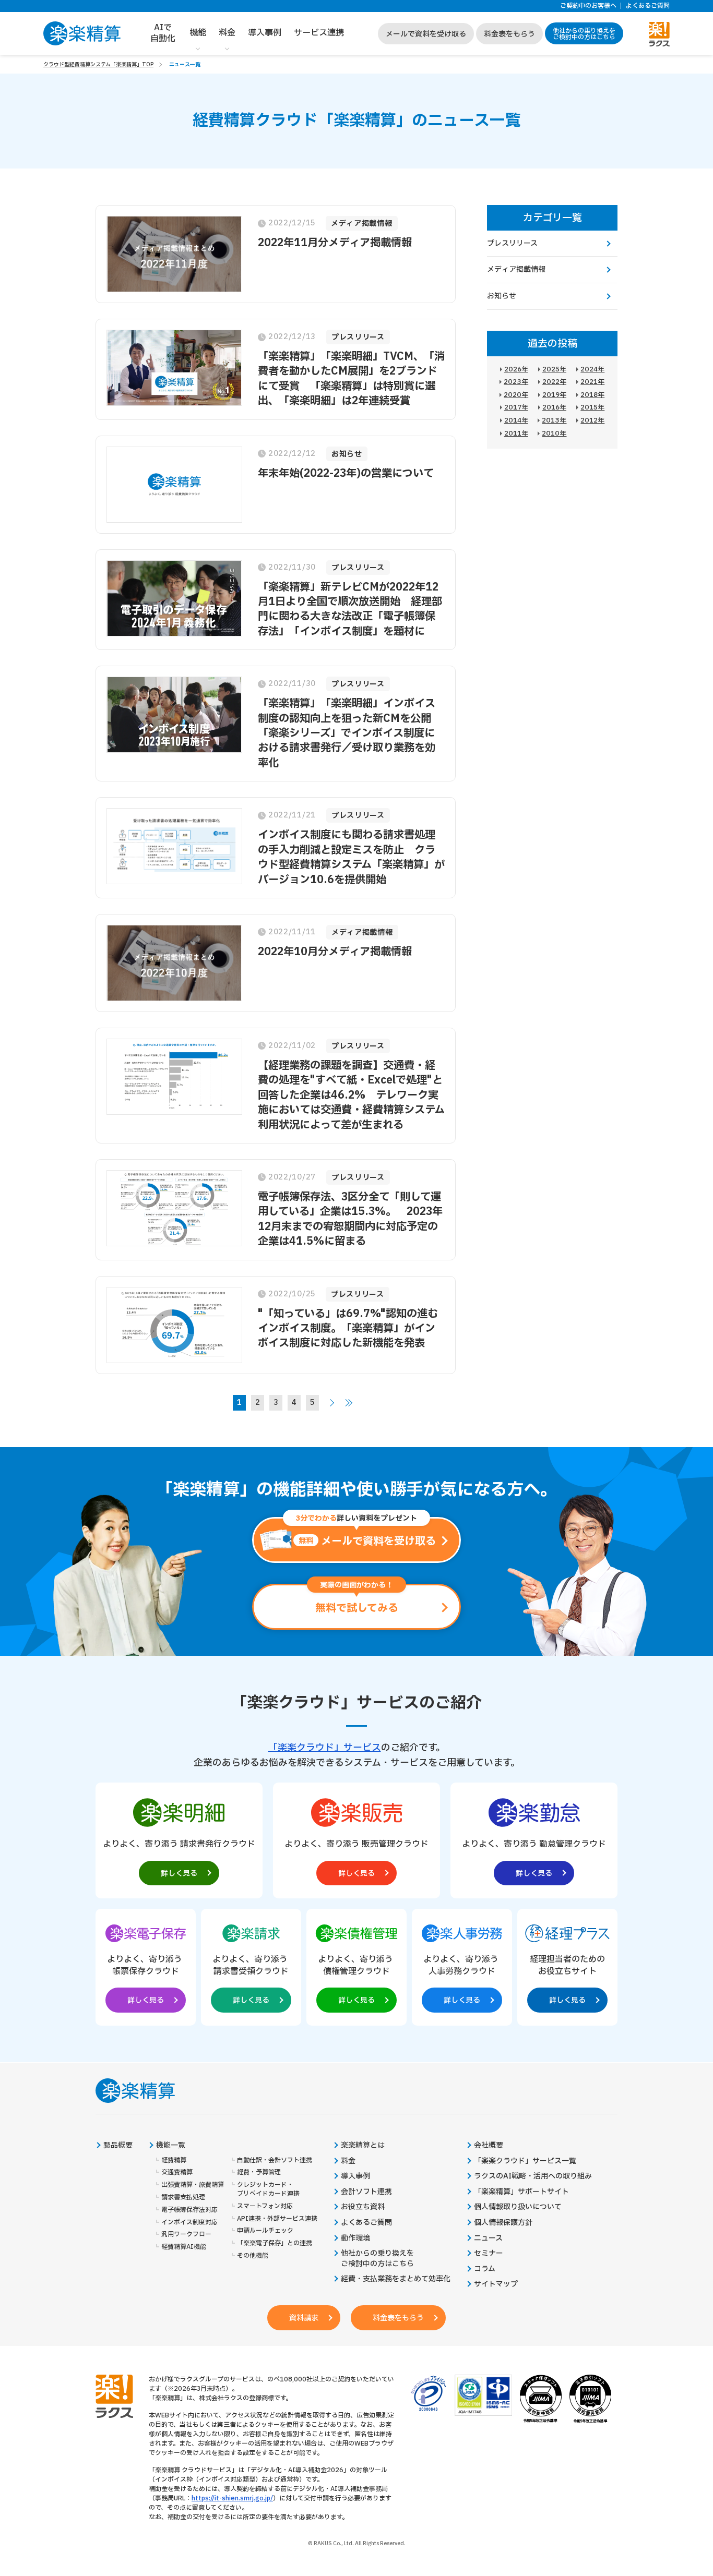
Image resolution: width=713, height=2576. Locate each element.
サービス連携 (319, 33)
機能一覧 (171, 2146)
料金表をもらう (509, 34)
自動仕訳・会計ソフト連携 (275, 2160)
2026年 (516, 369)
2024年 (592, 369)
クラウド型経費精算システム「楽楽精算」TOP (98, 64)
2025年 (554, 369)
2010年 (554, 434)
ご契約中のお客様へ (588, 6)
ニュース (488, 2238)
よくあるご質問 (648, 6)
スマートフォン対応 (265, 2206)
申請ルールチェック (265, 2231)
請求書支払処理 (183, 2198)
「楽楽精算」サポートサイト (521, 2192)
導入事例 (265, 33)
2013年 (554, 420)
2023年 (516, 382)
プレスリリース (512, 243)
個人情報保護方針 (503, 2223)
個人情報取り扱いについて (518, 2207)
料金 (227, 33)
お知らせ (502, 296)
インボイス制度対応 (189, 2223)
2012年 (592, 420)
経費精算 (174, 2160)
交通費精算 (177, 2172)
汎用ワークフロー (186, 2235)
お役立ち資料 (363, 2207)
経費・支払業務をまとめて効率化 (396, 2279)
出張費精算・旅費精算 (193, 2185)
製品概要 (118, 2146)
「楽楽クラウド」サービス (325, 1748)
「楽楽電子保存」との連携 (275, 2243)
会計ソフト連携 (366, 2192)
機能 (198, 33)
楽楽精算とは (363, 2146)
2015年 (592, 407)
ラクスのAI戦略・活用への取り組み (533, 2176)
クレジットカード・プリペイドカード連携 (268, 2189)
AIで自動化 (163, 33)
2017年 (516, 407)
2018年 (592, 395)
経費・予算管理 (259, 2172)
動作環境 (355, 2238)
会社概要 (489, 2146)
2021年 (592, 382)
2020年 (516, 395)
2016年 (554, 407)
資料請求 (304, 2318)
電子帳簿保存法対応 (189, 2210)
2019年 (554, 395)
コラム (485, 2269)
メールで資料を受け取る (426, 34)
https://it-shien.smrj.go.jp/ (232, 2498)
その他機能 (253, 2256)
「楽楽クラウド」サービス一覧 (525, 2161)
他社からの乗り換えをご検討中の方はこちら (584, 34)
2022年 (554, 382)
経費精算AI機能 (184, 2247)
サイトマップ (496, 2284)
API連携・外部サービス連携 (277, 2219)
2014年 (516, 420)
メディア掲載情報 (516, 269)
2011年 (516, 434)
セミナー (489, 2254)
